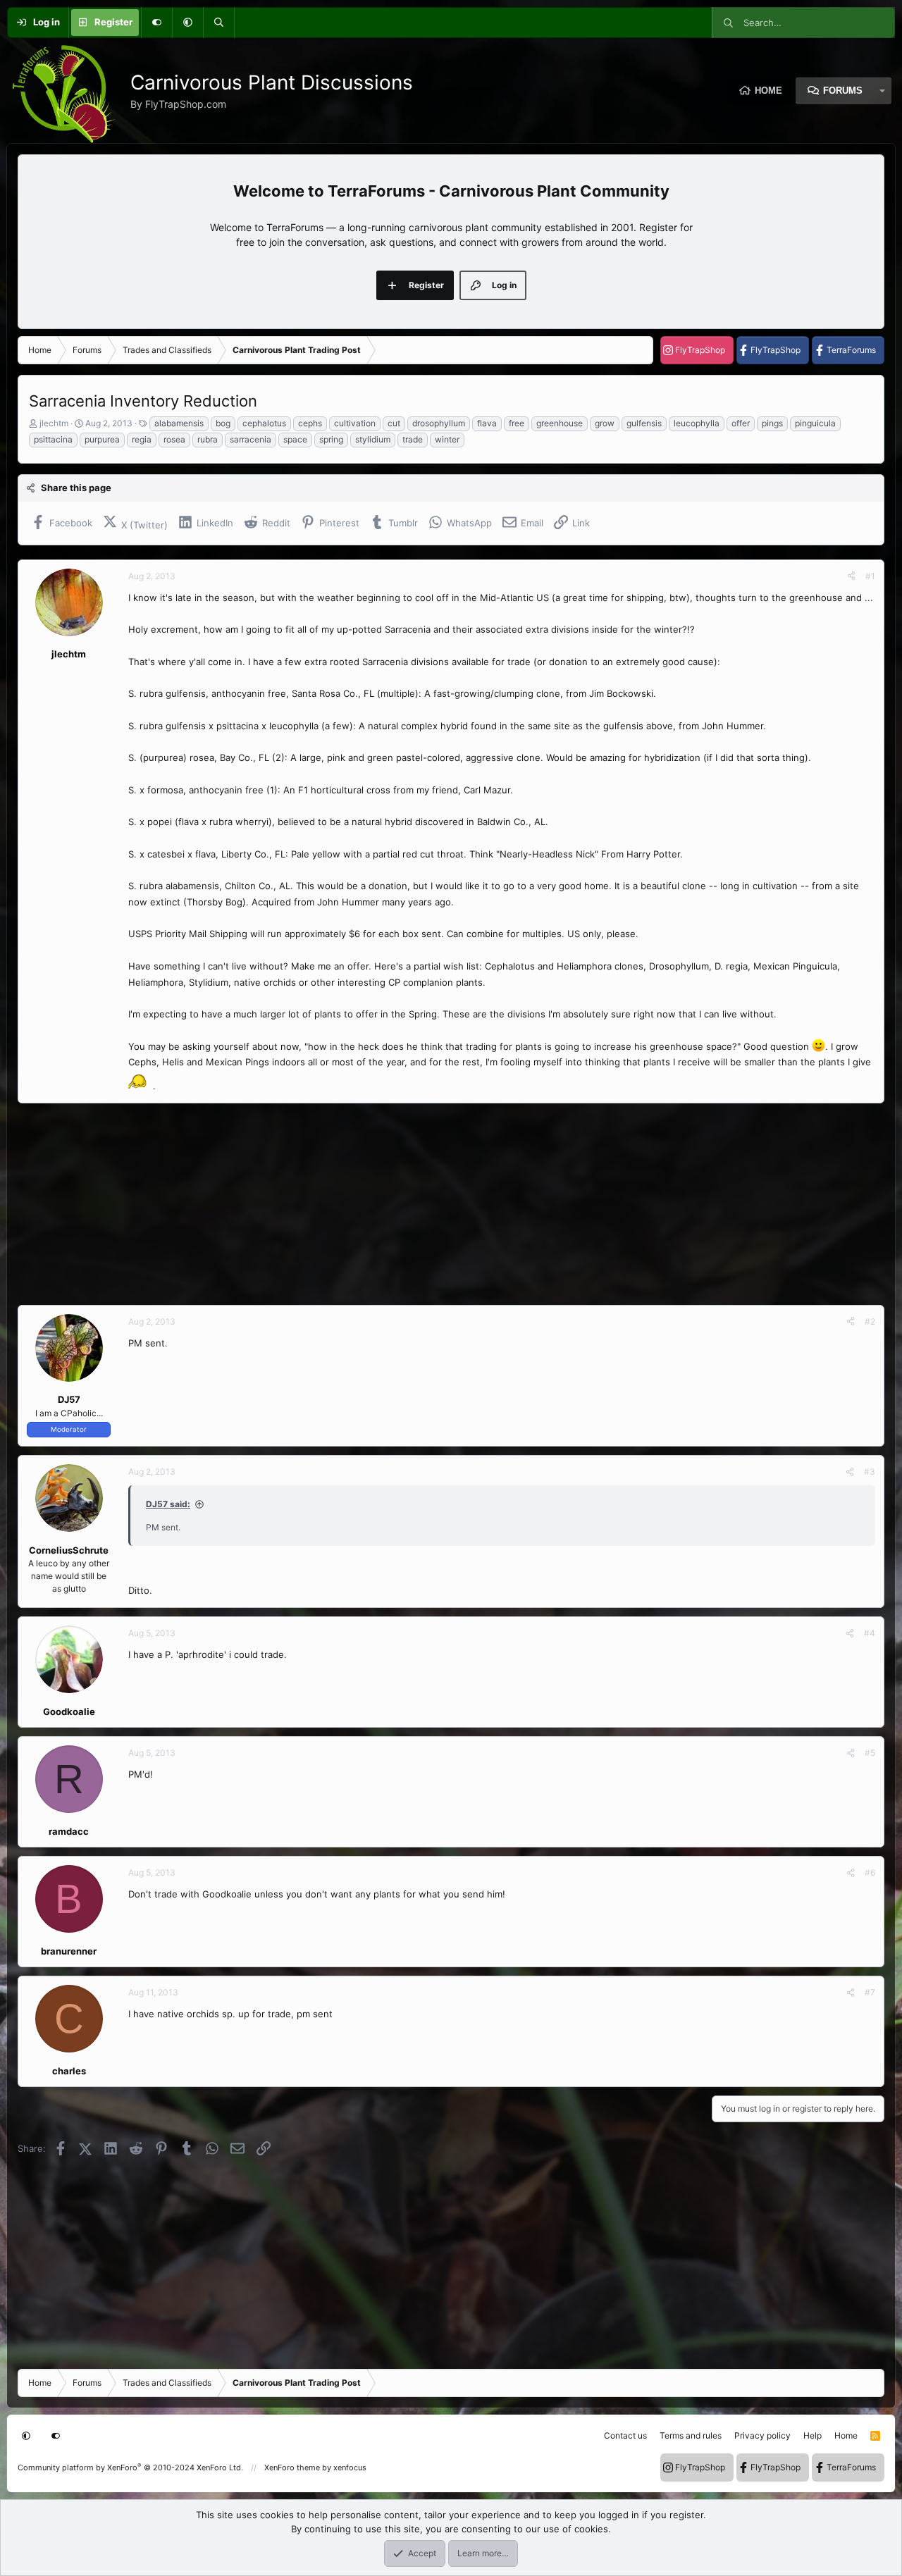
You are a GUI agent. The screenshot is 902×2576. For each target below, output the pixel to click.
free (517, 423)
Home (768, 91)
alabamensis (179, 423)
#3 (870, 1472)
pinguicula (815, 423)
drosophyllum (439, 423)
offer (741, 423)
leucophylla (697, 423)
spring (331, 439)
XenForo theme (292, 2467)
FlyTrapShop (700, 350)
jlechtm (54, 423)
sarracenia (251, 439)
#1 (870, 576)
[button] (187, 23)
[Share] (851, 576)
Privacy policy (762, 2435)
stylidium (373, 439)
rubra (208, 439)
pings (772, 423)
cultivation (355, 423)
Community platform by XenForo (130, 2467)
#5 (870, 1753)
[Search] (218, 23)
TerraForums (851, 350)
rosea (174, 439)
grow (605, 423)
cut (394, 423)
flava (487, 423)
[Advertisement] (440, 1204)
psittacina (53, 439)
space (295, 439)
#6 (870, 1872)
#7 (870, 1992)
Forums (843, 91)
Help (813, 2435)
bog (223, 423)
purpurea (102, 439)
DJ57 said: (168, 1504)
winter (447, 439)
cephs (310, 423)
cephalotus (264, 423)
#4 (870, 1633)
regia (142, 439)
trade (413, 439)
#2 (870, 1321)
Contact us (625, 2435)
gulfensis (644, 423)
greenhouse (560, 423)
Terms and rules (691, 2435)
